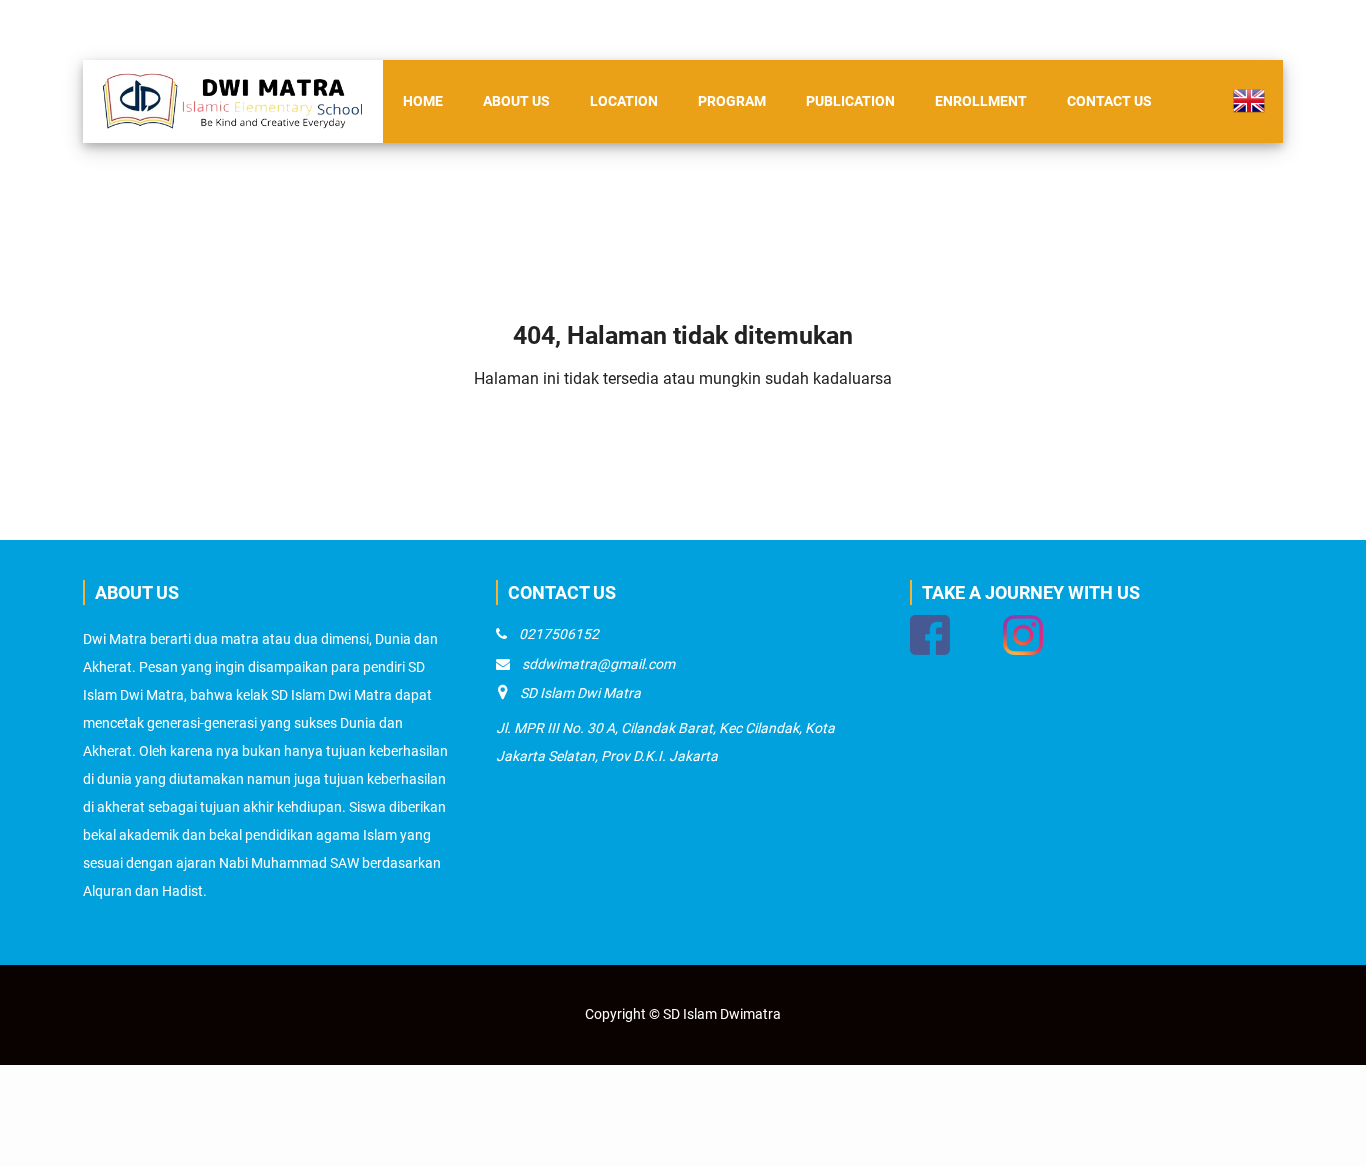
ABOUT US (516, 101)
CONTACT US (1109, 101)
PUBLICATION (850, 101)
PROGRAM (732, 101)
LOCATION (624, 101)
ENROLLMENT (981, 101)
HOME (423, 101)
